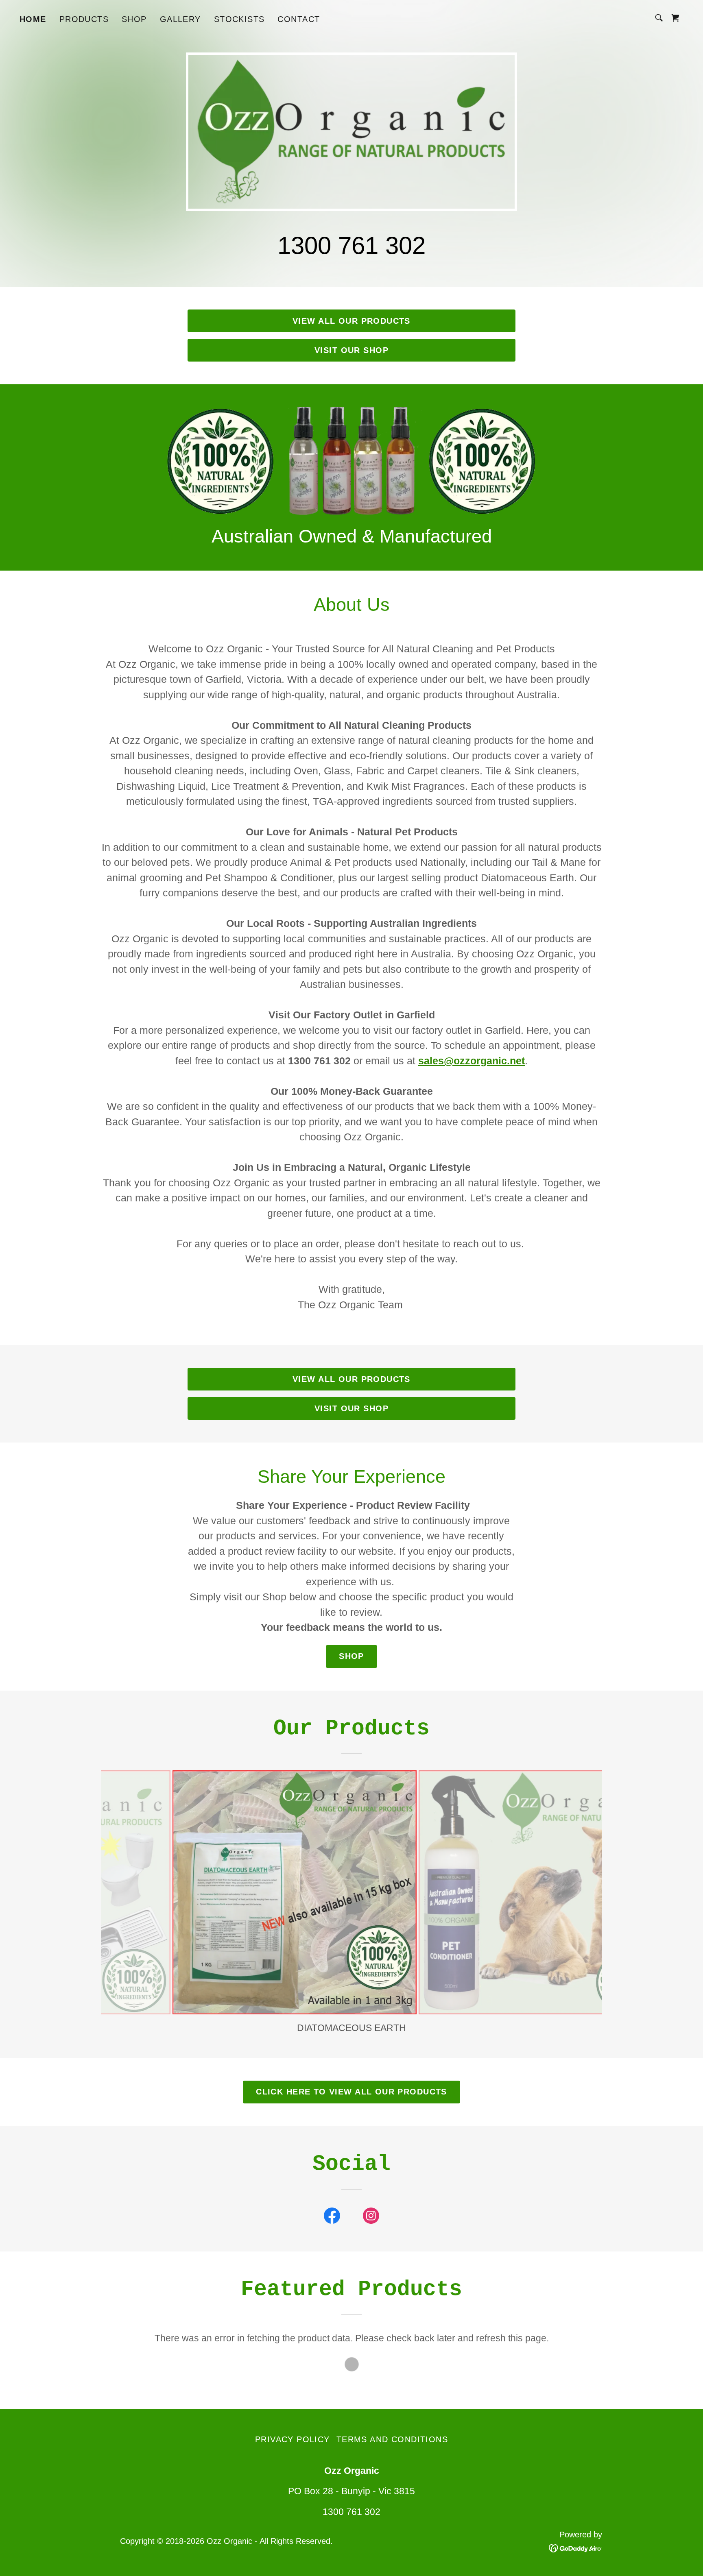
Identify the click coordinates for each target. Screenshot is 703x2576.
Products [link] (84, 19)
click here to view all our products (351, 2092)
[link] (675, 18)
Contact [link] (299, 19)
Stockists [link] (239, 19)
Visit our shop (351, 350)
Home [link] (33, 19)
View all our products (351, 321)
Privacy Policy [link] (293, 2439)
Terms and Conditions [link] (392, 2439)
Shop (351, 1656)
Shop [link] (134, 19)
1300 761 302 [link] (351, 245)
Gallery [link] (180, 19)
